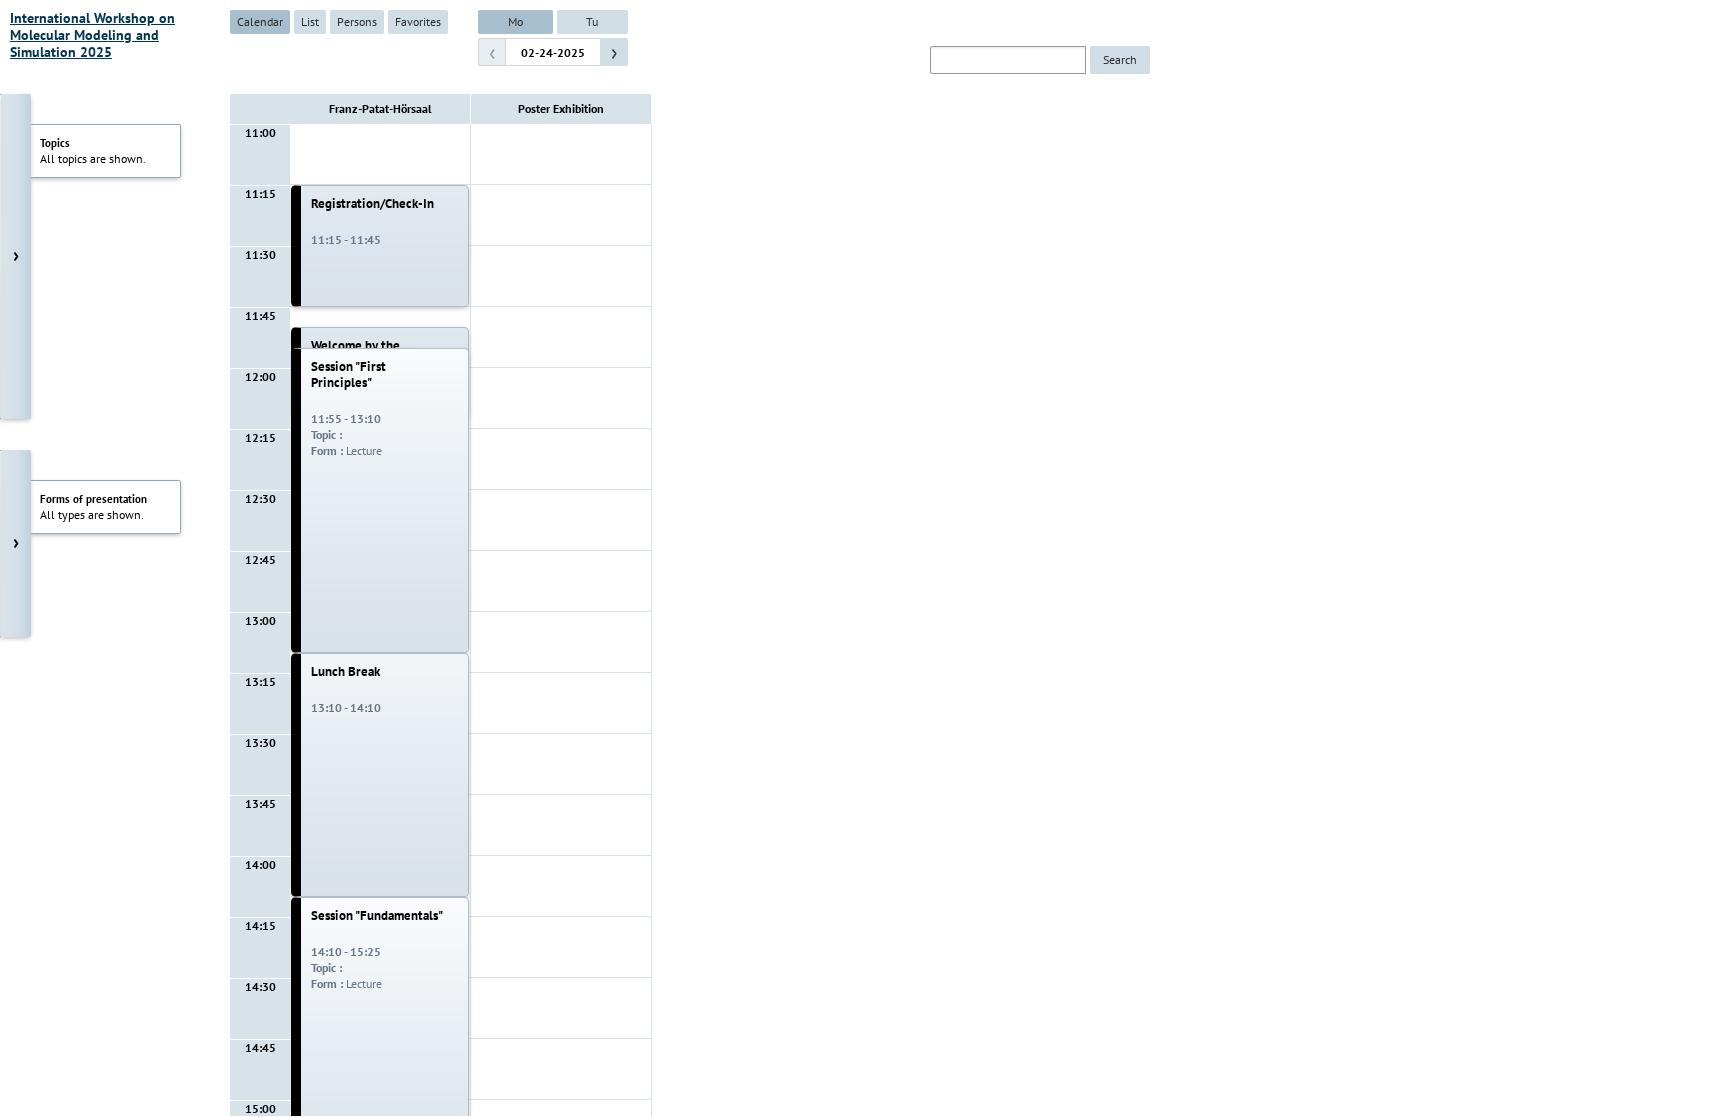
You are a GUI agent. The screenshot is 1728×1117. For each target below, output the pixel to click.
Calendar (260, 21)
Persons (357, 21)
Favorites (418, 21)
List (310, 21)
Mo (515, 21)
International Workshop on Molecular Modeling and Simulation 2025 (92, 35)
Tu (592, 21)
